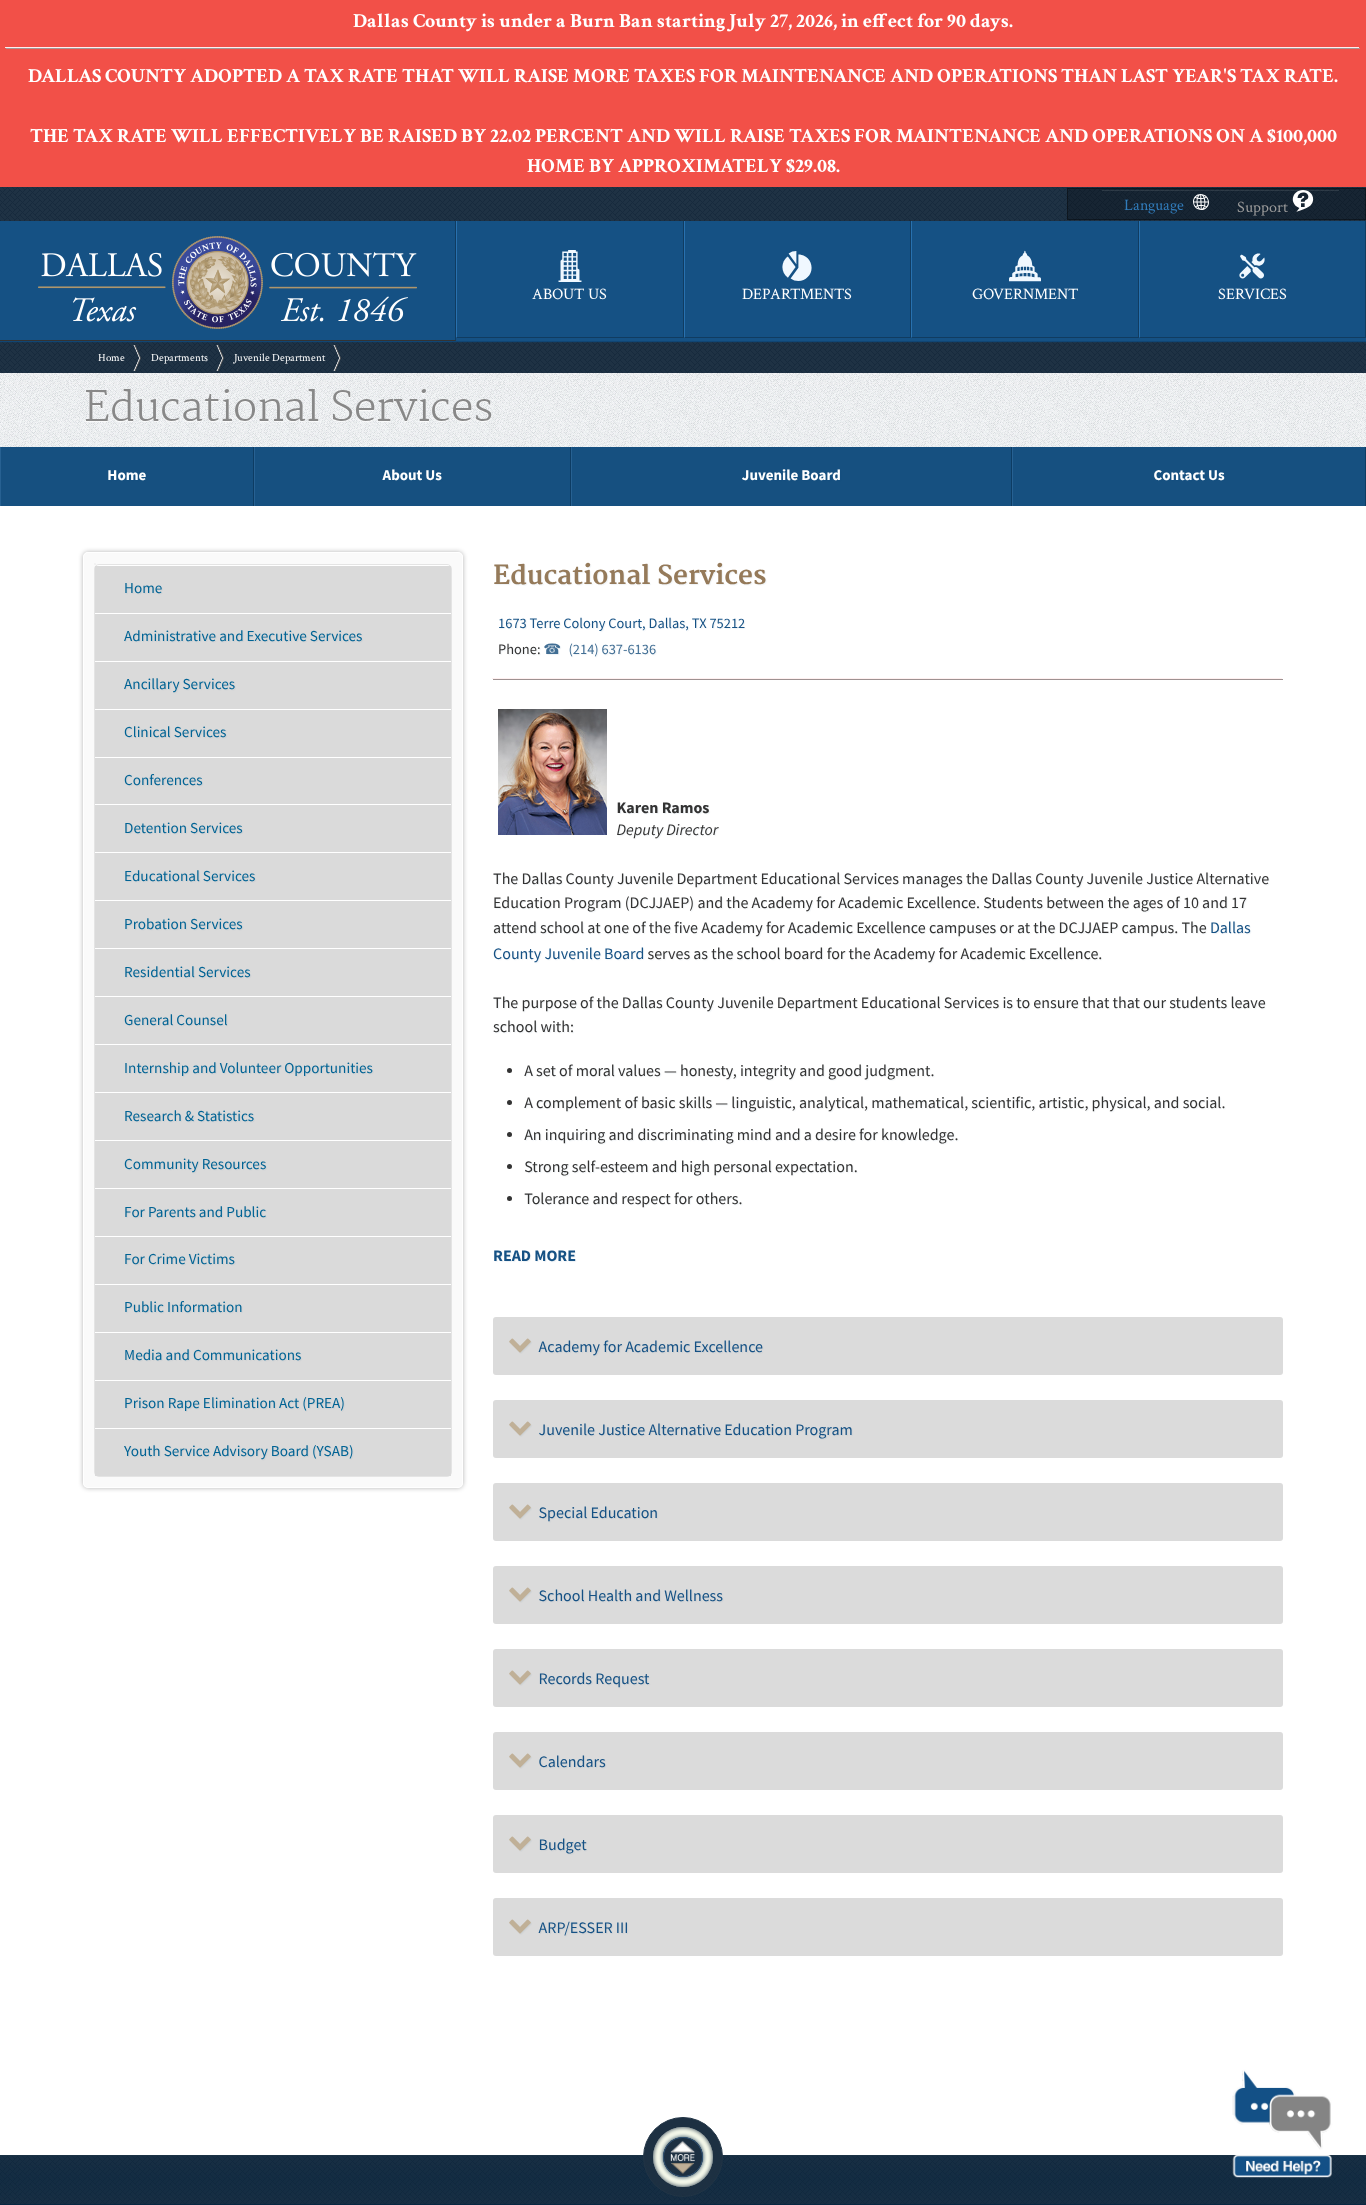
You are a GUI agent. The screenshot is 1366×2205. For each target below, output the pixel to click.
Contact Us (1188, 475)
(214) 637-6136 (612, 649)
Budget (559, 1845)
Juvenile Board (791, 475)
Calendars (569, 1762)
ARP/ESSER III (580, 1928)
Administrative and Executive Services (243, 636)
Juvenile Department (279, 358)
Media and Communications (212, 1355)
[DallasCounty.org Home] (227, 326)
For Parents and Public (195, 1212)
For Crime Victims (179, 1259)
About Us (412, 475)
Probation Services (183, 924)
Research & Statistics (189, 1116)
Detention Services (183, 828)
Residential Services (187, 972)
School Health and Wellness (627, 1596)
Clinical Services (175, 732)
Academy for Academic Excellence (647, 1347)
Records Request (590, 1679)
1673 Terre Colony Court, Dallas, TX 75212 (621, 623)
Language (1154, 205)
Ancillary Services (179, 684)
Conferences (163, 780)
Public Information (183, 1307)
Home (111, 358)
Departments (179, 358)
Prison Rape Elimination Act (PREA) (234, 1403)
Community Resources (195, 1164)
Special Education (595, 1513)
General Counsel (175, 1020)
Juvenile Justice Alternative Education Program (692, 1430)
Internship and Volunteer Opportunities (248, 1068)
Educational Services (189, 876)
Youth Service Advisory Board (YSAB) (238, 1451)
